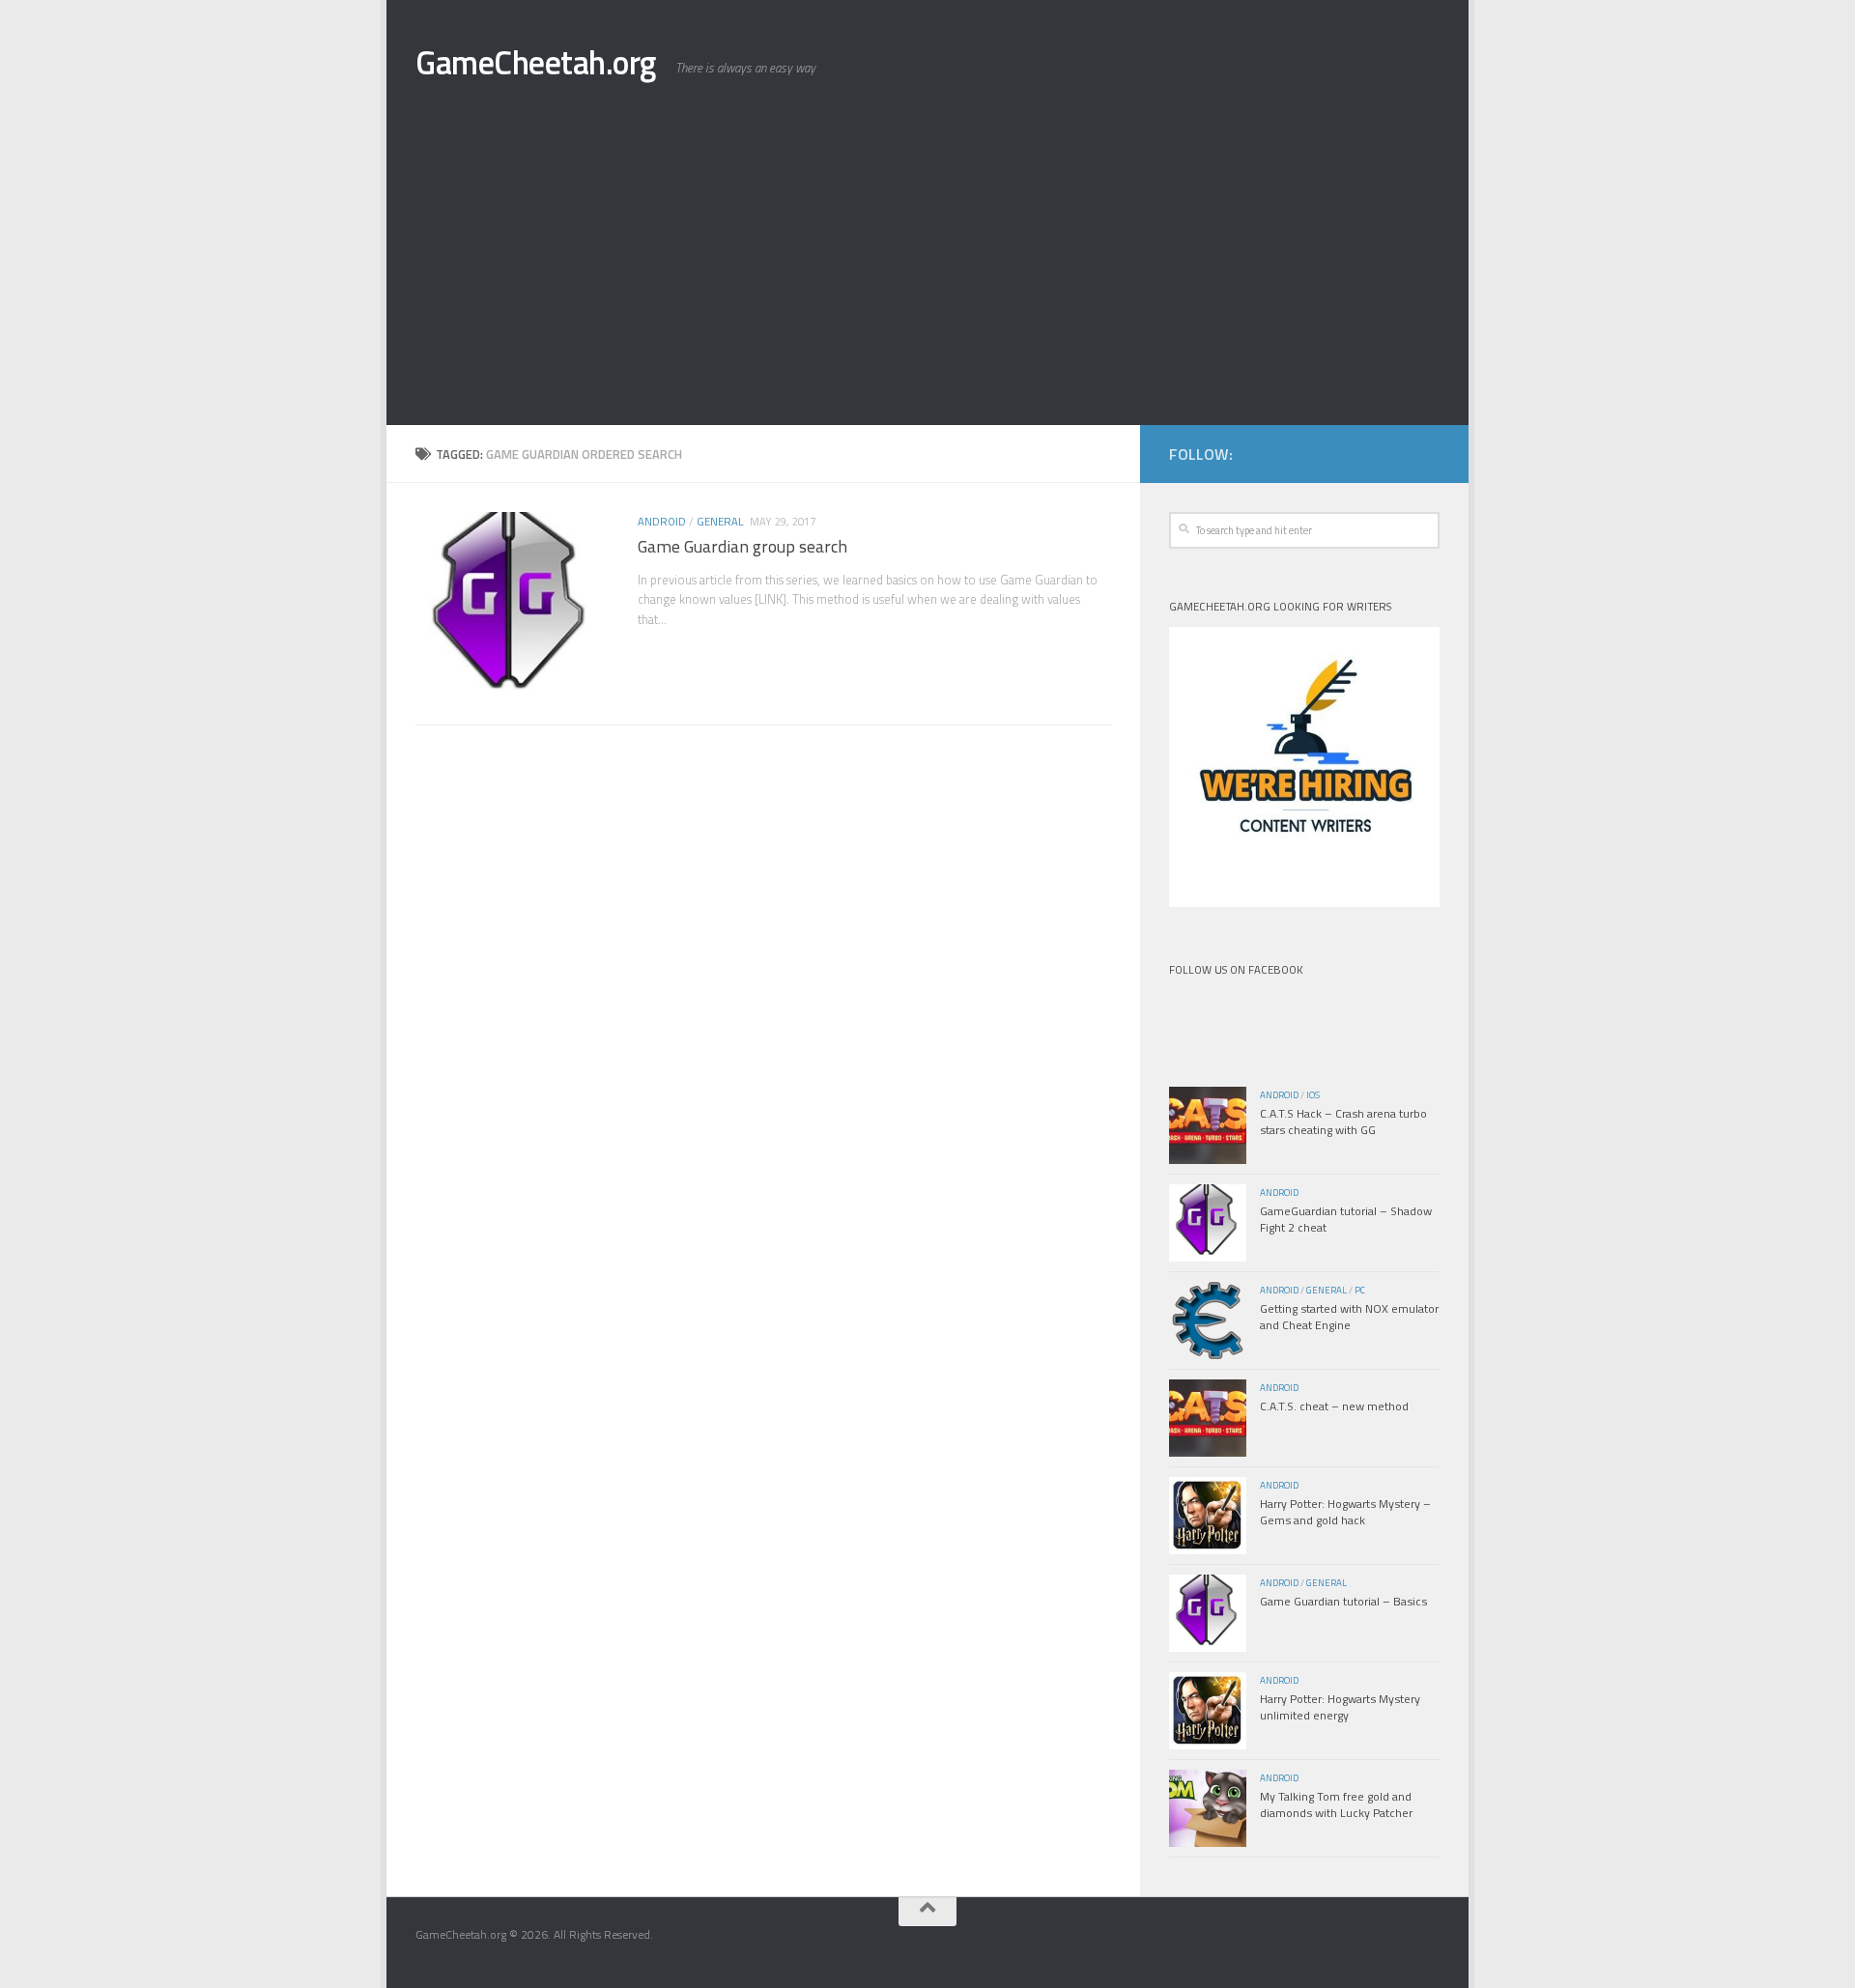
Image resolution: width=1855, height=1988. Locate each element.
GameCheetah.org (536, 62)
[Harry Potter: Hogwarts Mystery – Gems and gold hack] (1208, 1516)
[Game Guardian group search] (512, 609)
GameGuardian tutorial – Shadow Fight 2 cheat (1346, 1219)
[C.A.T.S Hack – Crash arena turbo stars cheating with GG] (1208, 1125)
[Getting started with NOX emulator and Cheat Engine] (1208, 1321)
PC (1360, 1290)
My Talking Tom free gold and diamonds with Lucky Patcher (1336, 1804)
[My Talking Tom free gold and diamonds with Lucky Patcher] (1208, 1808)
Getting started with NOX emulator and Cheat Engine (1349, 1317)
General (720, 521)
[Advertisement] (927, 280)
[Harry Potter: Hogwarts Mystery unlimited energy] (1208, 1711)
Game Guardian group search (742, 546)
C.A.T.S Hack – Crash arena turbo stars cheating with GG (1343, 1122)
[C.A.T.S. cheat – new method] (1208, 1418)
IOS (1313, 1095)
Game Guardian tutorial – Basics (1343, 1601)
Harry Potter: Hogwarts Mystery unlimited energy (1340, 1707)
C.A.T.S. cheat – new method (1334, 1406)
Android (662, 521)
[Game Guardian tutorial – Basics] (1208, 1613)
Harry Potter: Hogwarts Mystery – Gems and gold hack (1345, 1512)
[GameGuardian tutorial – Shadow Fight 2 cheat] (1208, 1223)
